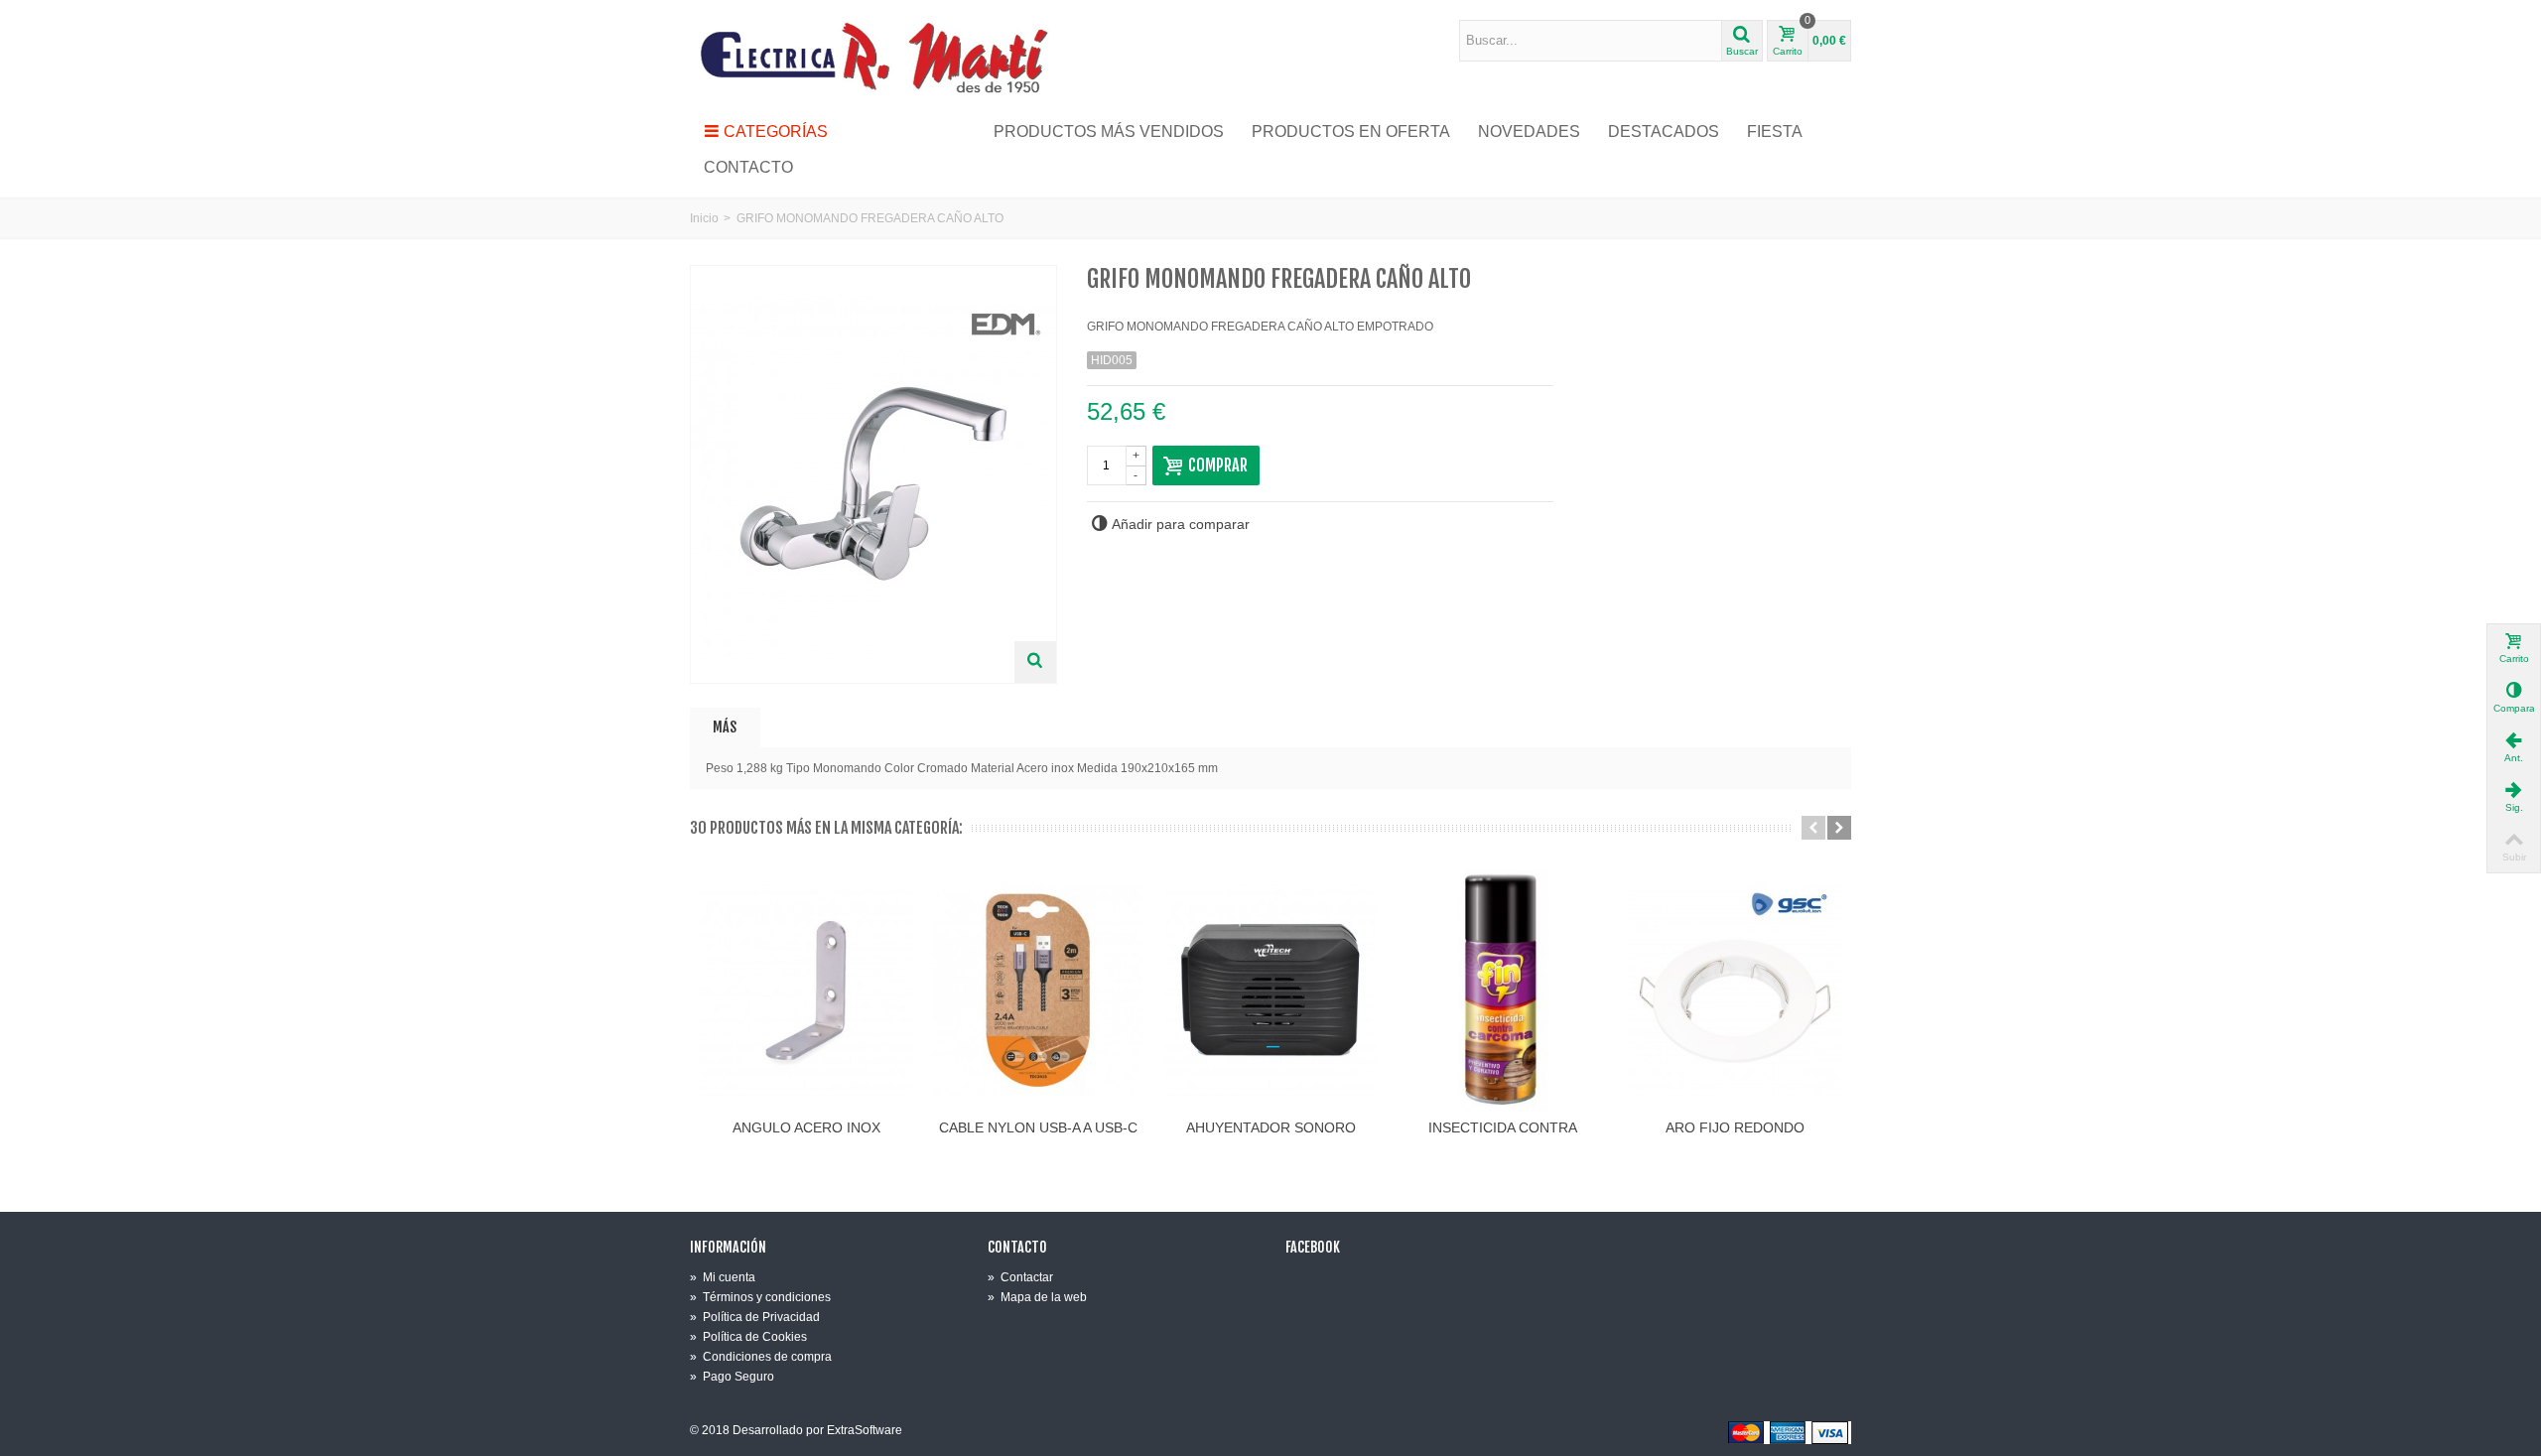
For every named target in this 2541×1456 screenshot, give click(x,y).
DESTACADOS (1664, 132)
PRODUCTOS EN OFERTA (1351, 132)
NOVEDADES (1529, 132)
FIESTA (1775, 132)
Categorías (776, 132)
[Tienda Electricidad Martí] (873, 57)
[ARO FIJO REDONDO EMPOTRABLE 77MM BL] (1735, 991)
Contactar (1020, 1277)
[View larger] (1035, 662)
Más (725, 727)
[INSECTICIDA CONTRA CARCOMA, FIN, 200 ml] (1503, 991)
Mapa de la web (1037, 1297)
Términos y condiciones (760, 1297)
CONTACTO (748, 167)
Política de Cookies (748, 1337)
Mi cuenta (723, 1277)
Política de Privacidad (755, 1317)
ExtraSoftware (865, 1430)
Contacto (1017, 1248)
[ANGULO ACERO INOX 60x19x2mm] (806, 991)
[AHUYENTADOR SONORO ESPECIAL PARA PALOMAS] (1270, 991)
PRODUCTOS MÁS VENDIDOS (1109, 132)
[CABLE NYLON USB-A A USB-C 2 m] (1038, 991)
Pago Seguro (732, 1377)
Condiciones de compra (761, 1357)
